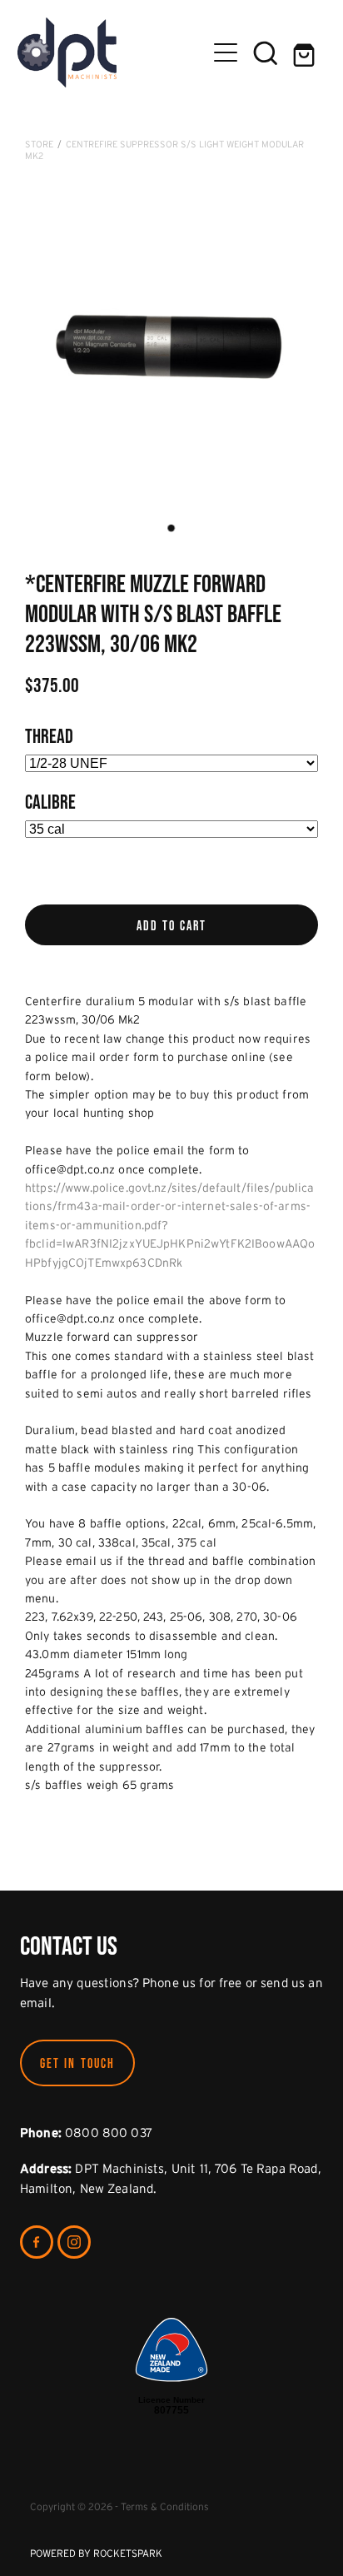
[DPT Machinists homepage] (112, 52)
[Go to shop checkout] (306, 52)
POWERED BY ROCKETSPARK (96, 2553)
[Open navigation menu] (226, 52)
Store (39, 144)
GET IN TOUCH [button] (77, 2063)
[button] (266, 52)
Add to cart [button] (172, 925)
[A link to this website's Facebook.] (37, 2242)
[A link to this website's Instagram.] (74, 2242)
